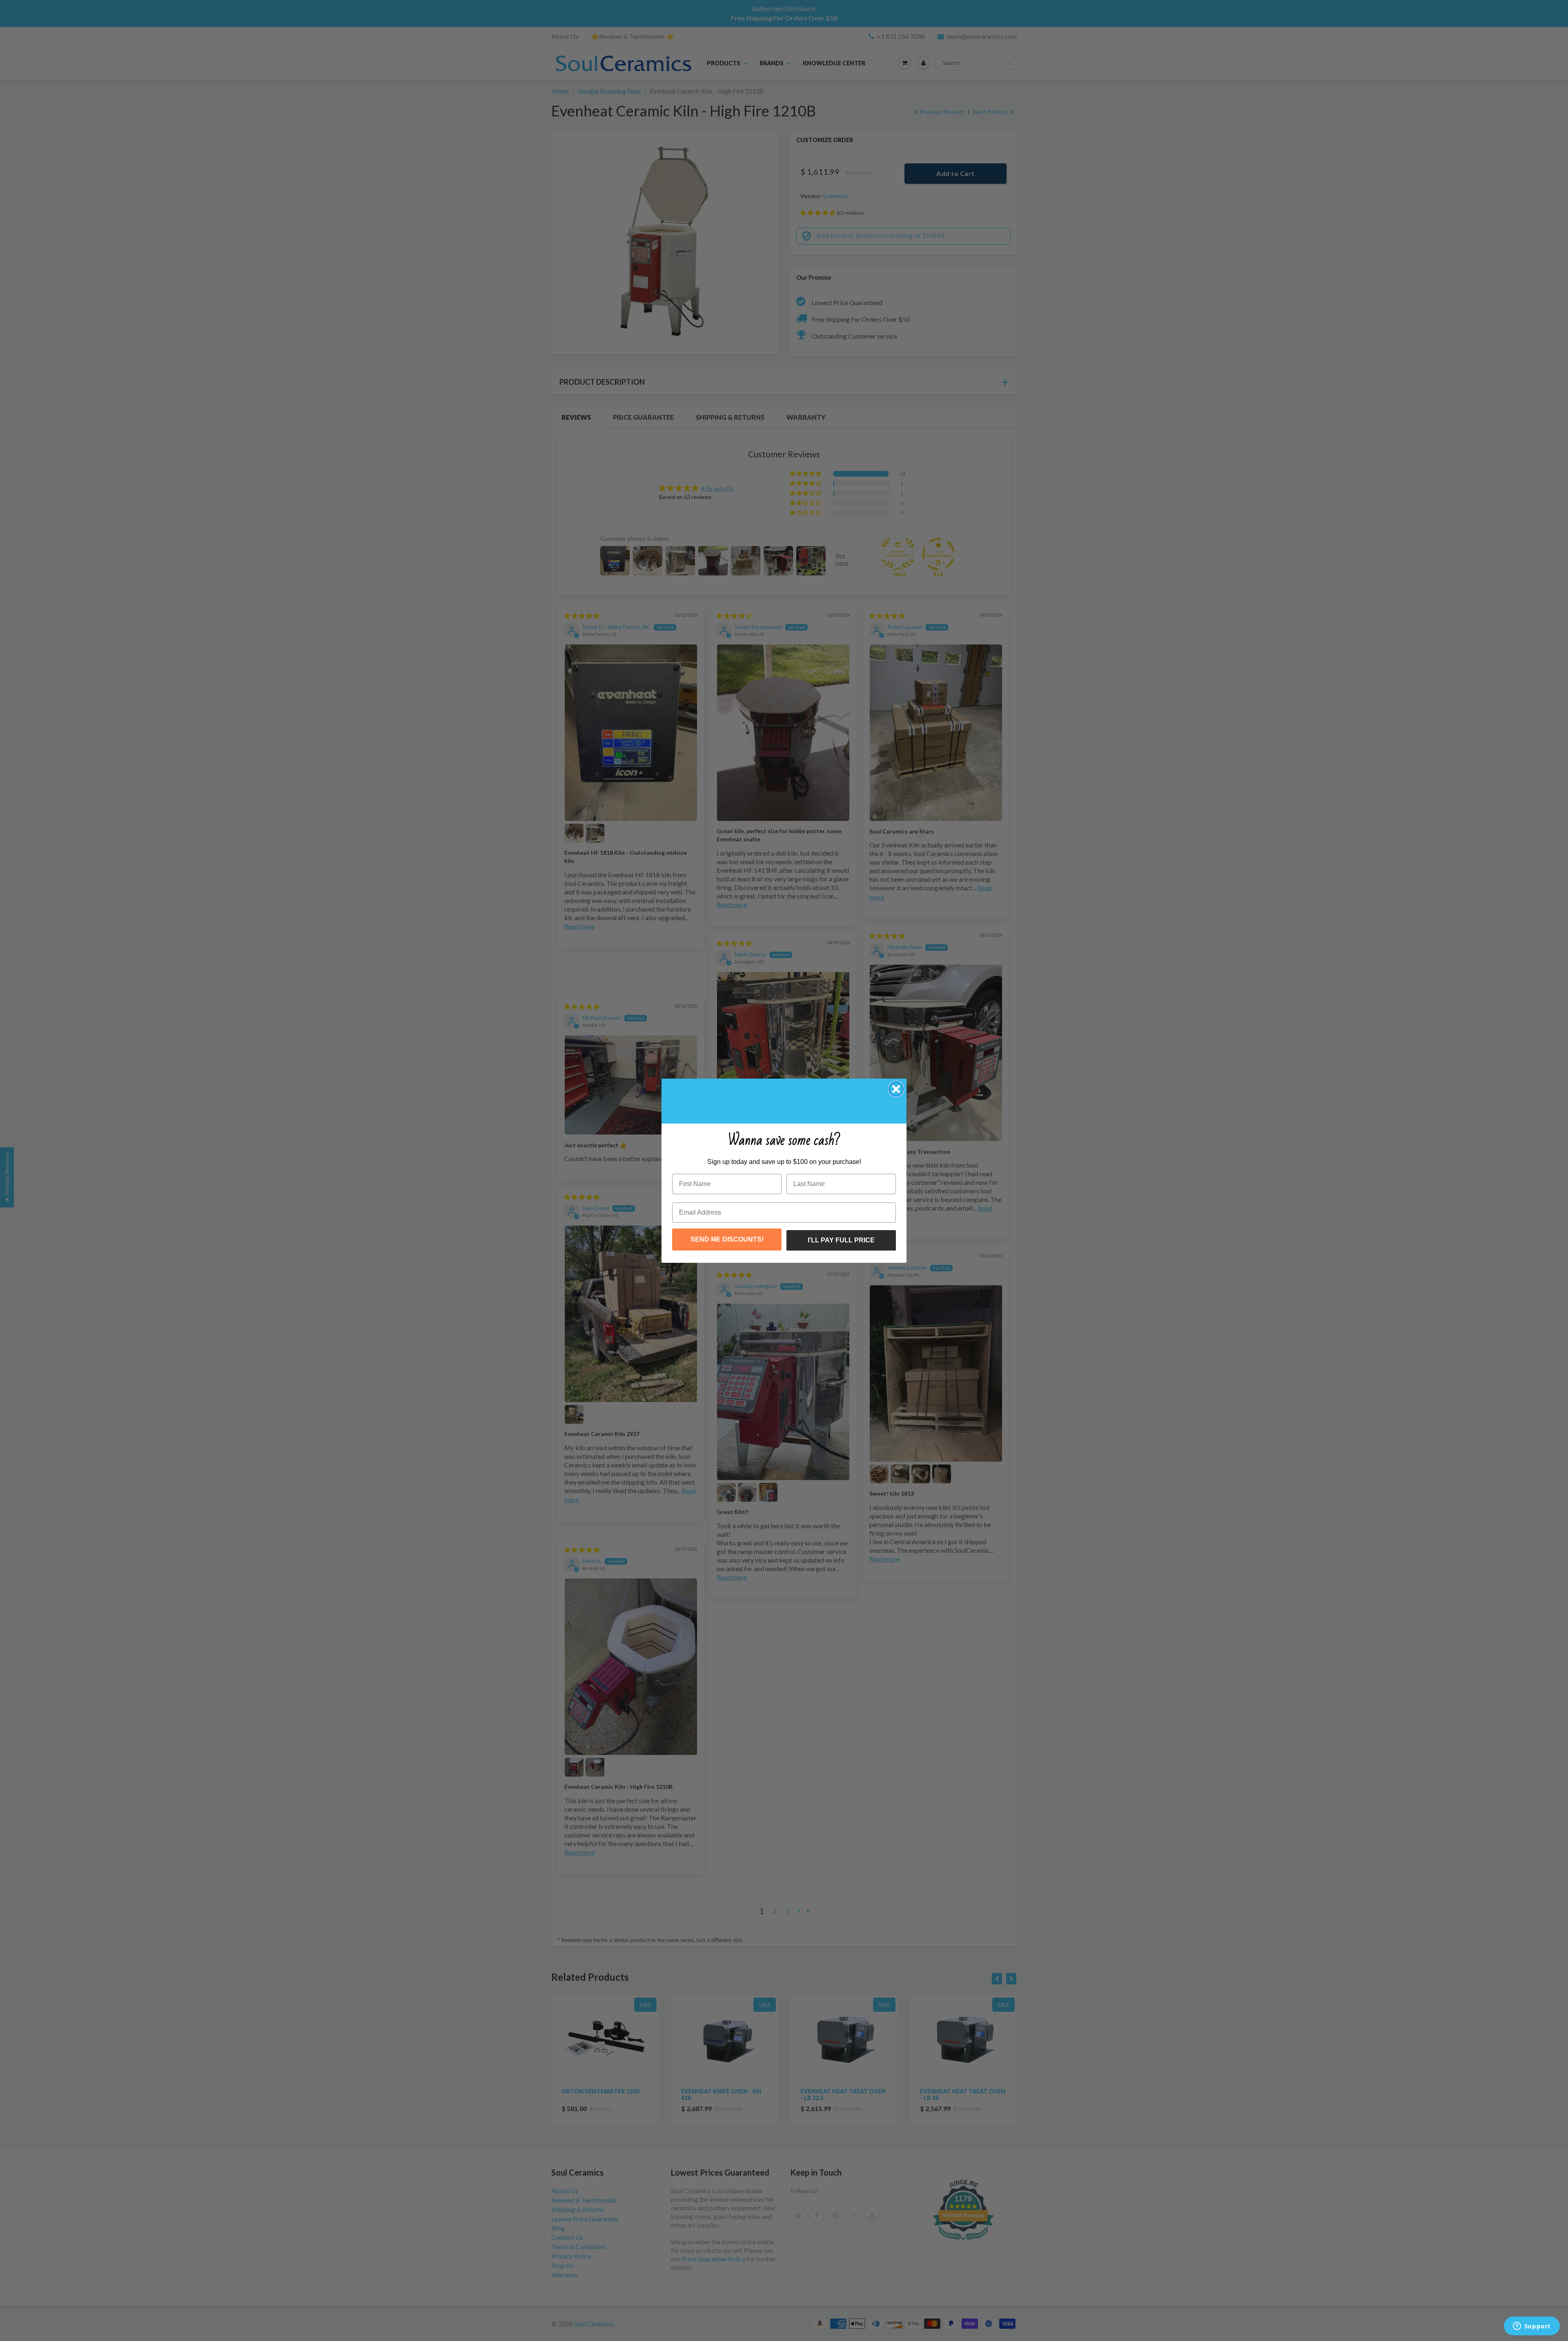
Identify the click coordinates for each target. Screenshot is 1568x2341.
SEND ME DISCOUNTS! (727, 1239)
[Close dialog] (896, 1089)
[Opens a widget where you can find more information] (1532, 2327)
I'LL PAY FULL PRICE (841, 1240)
